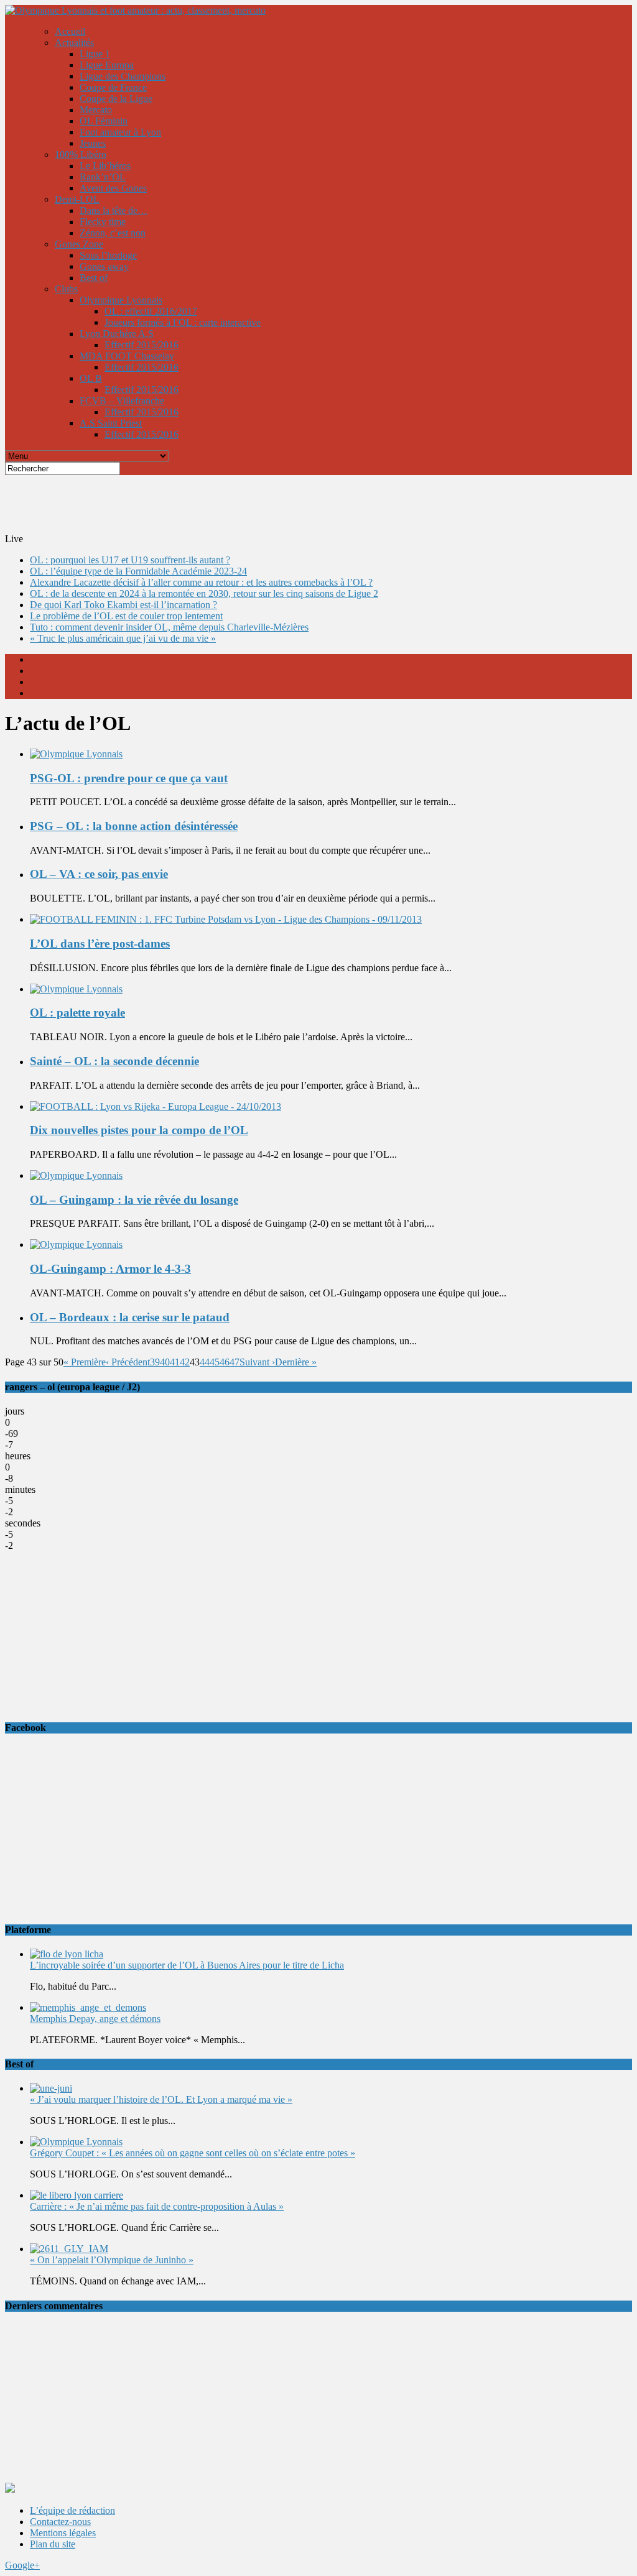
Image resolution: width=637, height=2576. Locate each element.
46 (225, 1362)
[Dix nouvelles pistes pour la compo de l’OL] (156, 1106)
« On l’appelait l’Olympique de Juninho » (112, 2260)
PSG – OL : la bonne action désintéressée (134, 826)
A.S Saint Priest (111, 423)
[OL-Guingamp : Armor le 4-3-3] (76, 1244)
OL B (91, 378)
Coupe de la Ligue (116, 99)
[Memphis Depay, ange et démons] (88, 2007)
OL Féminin (104, 121)
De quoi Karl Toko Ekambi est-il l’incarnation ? (123, 605)
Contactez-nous (60, 2522)
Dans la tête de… (114, 210)
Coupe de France (113, 87)
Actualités (74, 43)
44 (205, 1362)
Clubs (66, 289)
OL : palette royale (77, 1013)
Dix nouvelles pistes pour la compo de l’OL (139, 1130)
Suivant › (257, 1362)
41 (175, 1362)
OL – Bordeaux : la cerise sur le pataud (130, 1317)
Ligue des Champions (123, 76)
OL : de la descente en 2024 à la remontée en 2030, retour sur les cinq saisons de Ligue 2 (204, 593)
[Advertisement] (307, 503)
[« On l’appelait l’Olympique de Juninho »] (69, 2249)
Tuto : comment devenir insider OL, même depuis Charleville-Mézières (169, 627)
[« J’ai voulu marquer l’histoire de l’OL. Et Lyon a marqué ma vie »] (51, 2088)
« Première (85, 1362)
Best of (94, 278)
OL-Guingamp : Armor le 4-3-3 (110, 1269)
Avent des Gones (113, 188)
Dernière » (296, 1362)
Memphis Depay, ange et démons (95, 2019)
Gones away (104, 266)
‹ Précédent (128, 1362)
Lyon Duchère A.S (117, 334)
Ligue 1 (95, 54)
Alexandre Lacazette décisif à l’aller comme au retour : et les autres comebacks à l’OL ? (201, 582)
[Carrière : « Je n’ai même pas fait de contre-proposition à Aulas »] (77, 2195)
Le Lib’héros (105, 166)
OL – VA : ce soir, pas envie (99, 874)
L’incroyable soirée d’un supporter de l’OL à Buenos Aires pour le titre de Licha (187, 1965)
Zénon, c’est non (113, 233)
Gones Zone (79, 244)
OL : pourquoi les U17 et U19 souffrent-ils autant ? (130, 560)
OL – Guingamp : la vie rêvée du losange (134, 1200)
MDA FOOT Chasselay (127, 356)
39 (155, 1362)
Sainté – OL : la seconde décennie (114, 1061)
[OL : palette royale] (76, 989)
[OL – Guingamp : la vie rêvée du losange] (76, 1175)
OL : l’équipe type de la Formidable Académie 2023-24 (138, 571)
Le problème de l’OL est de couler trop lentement (126, 616)
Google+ (22, 2565)
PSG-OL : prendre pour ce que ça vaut (129, 778)
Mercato (96, 110)
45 (215, 1362)
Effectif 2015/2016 (142, 345)
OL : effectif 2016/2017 (151, 311)
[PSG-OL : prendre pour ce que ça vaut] (76, 754)
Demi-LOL (77, 199)
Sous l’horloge (108, 255)
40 (165, 1362)
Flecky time (103, 222)
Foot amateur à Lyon (120, 132)
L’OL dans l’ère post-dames (100, 944)
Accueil (70, 31)
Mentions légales (63, 2533)
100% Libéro (81, 155)
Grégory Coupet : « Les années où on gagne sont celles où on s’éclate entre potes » (193, 2153)
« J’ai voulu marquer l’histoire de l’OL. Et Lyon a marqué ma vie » (161, 2099)
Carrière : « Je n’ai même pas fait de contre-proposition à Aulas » (157, 2206)
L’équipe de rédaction (72, 2510)
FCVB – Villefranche (122, 401)
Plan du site (53, 2544)
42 (185, 1362)
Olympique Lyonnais (121, 300)
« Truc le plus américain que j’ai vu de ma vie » (123, 638)
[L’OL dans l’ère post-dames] (226, 919)
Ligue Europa (107, 65)
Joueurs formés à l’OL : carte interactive (183, 322)
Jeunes (93, 143)
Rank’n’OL (103, 177)
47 (235, 1362)
